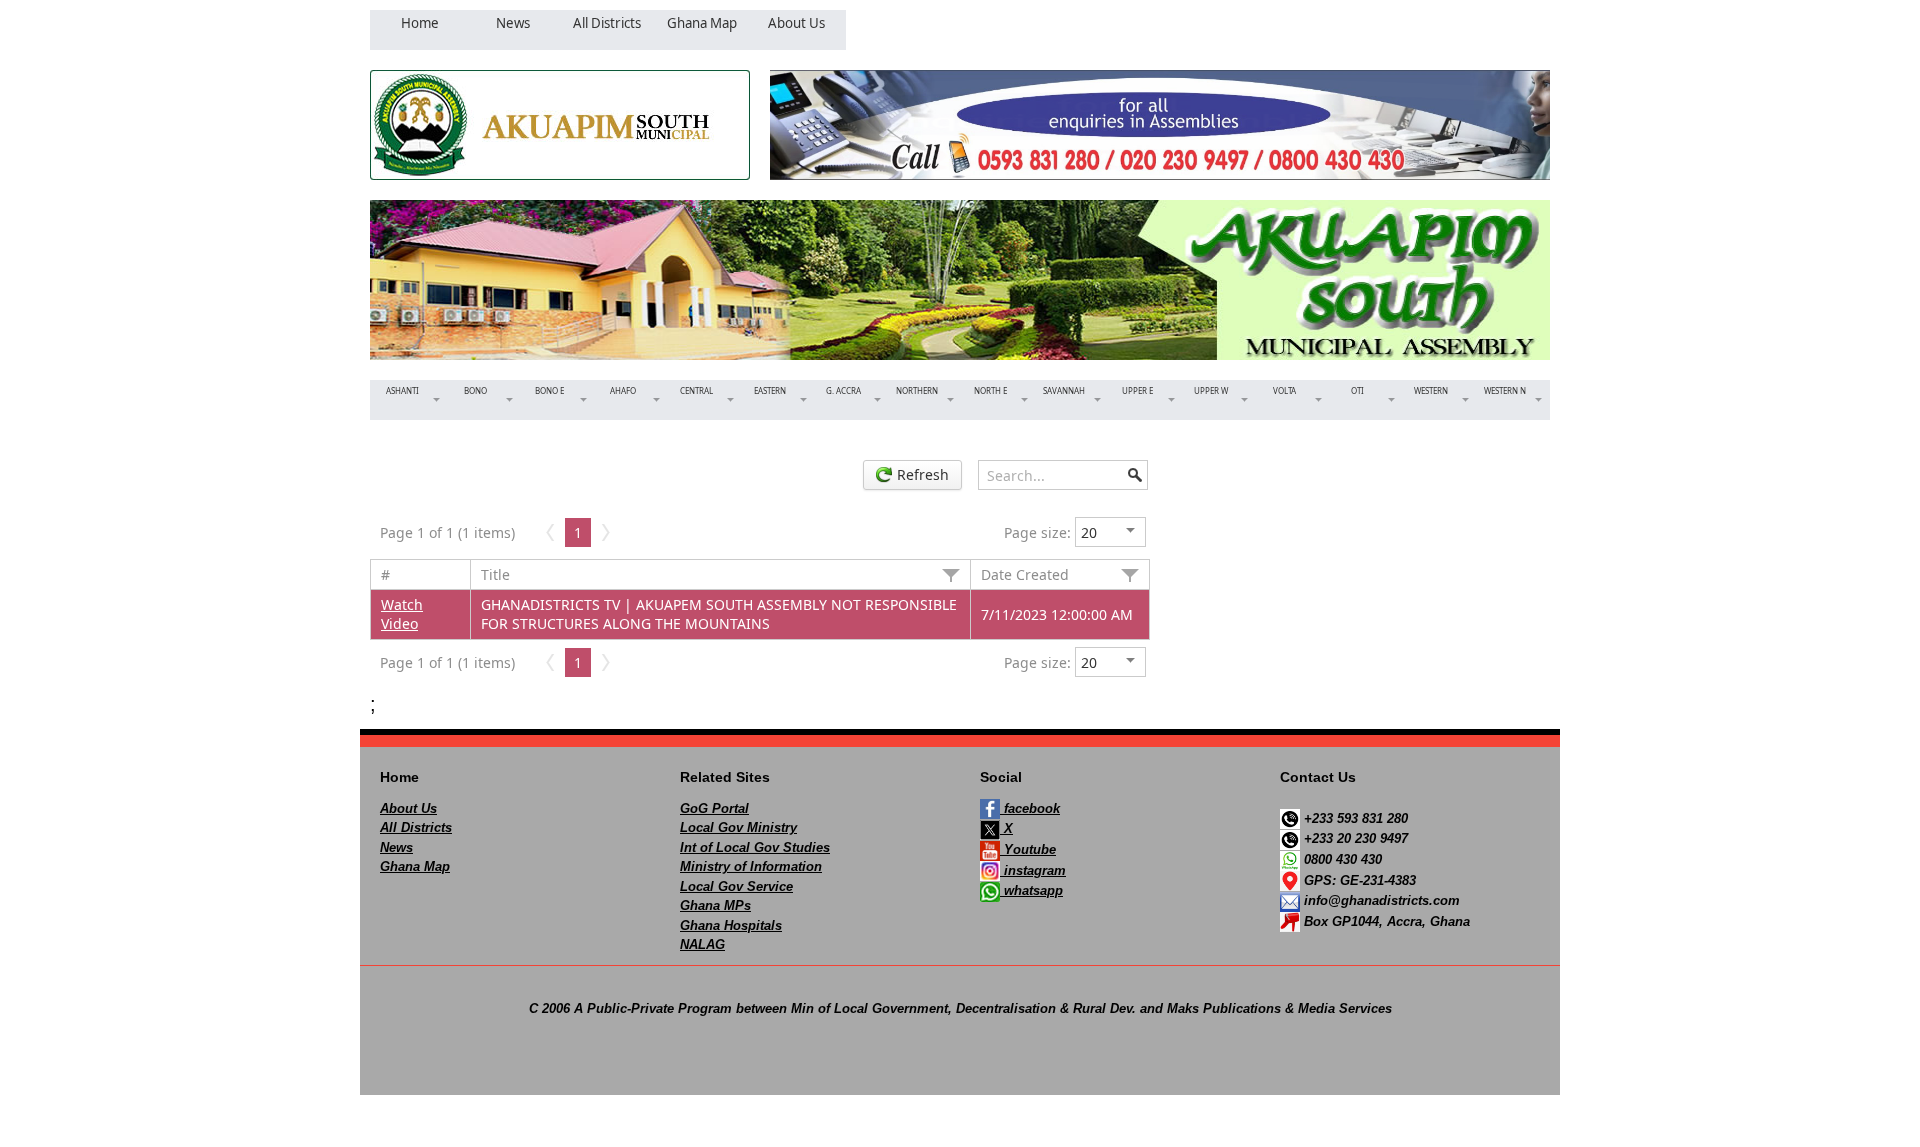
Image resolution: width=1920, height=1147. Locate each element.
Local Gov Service (736, 886)
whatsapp (1031, 890)
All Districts (416, 827)
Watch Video (402, 614)
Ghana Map (415, 866)
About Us (408, 808)
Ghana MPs (715, 905)
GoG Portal (714, 808)
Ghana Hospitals (731, 925)
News (396, 847)
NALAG (702, 944)
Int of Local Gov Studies (755, 847)
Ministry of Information (751, 866)
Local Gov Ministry (738, 827)
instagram (1033, 870)
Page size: (1037, 532)
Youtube (1028, 849)
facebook (1030, 808)
